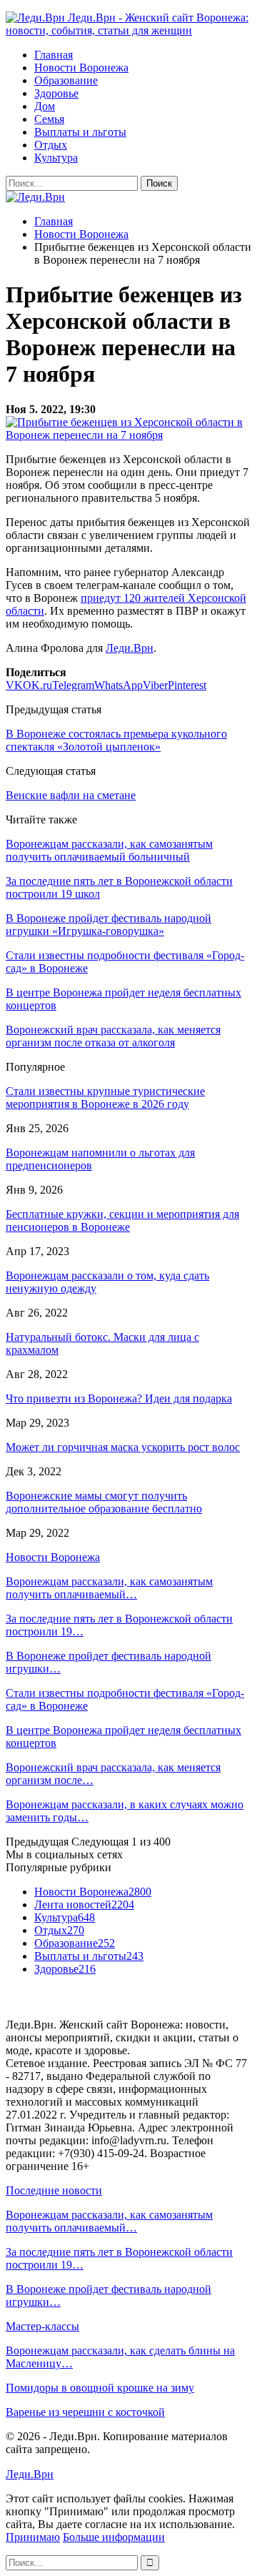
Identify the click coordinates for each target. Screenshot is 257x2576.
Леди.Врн (130, 648)
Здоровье (56, 93)
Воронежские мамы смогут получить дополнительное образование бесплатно (104, 1502)
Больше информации (114, 2537)
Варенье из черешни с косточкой (85, 2412)
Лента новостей (84, 1904)
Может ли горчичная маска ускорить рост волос (123, 1447)
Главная (54, 55)
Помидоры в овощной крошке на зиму (100, 2388)
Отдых (51, 145)
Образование (66, 80)
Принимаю (33, 2537)
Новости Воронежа (81, 68)
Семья (49, 119)
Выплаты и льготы (80, 132)
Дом (45, 106)
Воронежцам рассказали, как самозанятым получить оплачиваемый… (109, 1588)
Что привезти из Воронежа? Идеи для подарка (119, 1398)
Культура (56, 158)
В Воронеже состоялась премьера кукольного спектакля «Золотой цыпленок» (116, 740)
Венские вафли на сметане (71, 795)
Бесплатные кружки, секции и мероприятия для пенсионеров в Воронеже (122, 1220)
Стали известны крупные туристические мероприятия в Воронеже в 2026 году (105, 1098)
